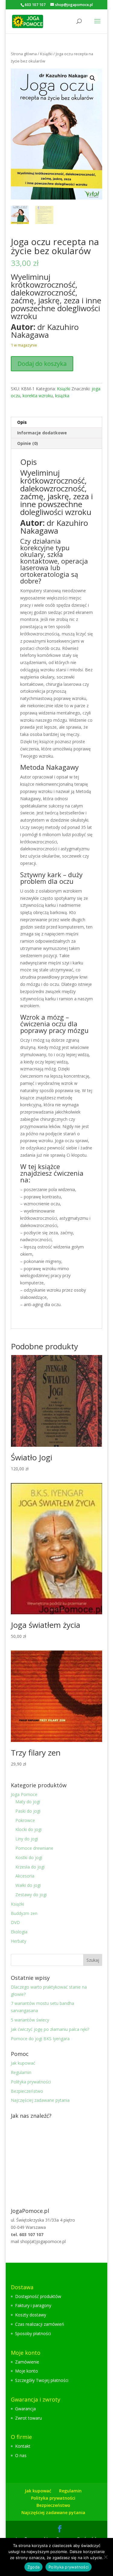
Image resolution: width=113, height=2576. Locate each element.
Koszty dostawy (31, 2315)
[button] (93, 78)
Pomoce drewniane (34, 1848)
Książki (46, 54)
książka (62, 396)
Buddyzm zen (24, 1913)
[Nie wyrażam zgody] (105, 2557)
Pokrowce (25, 1820)
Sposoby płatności (33, 2333)
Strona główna (24, 54)
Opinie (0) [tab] (28, 443)
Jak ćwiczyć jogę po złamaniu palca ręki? (50, 2029)
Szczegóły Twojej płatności (42, 2380)
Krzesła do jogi (30, 1867)
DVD (15, 1922)
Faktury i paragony (33, 2305)
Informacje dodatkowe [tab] (42, 433)
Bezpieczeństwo (27, 2091)
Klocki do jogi (28, 1829)
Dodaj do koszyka (42, 364)
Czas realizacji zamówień (40, 2324)
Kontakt (23, 2446)
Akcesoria (25, 1876)
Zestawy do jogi (31, 1895)
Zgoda (33, 2567)
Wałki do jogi (28, 1885)
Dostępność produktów (38, 2296)
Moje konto (27, 2371)
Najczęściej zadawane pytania (40, 2100)
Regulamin (21, 2072)
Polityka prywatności (31, 2082)
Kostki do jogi (29, 1857)
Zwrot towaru (28, 2418)
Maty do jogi (28, 1802)
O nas (21, 2455)
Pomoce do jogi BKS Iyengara (40, 2039)
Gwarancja (25, 2409)
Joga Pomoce (24, 1794)
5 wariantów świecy (30, 2020)
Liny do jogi (27, 1839)
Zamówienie (27, 2362)
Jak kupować (23, 2063)
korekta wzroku (38, 396)
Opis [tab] (22, 422)
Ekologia (19, 1932)
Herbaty (19, 1941)
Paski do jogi (28, 1811)
